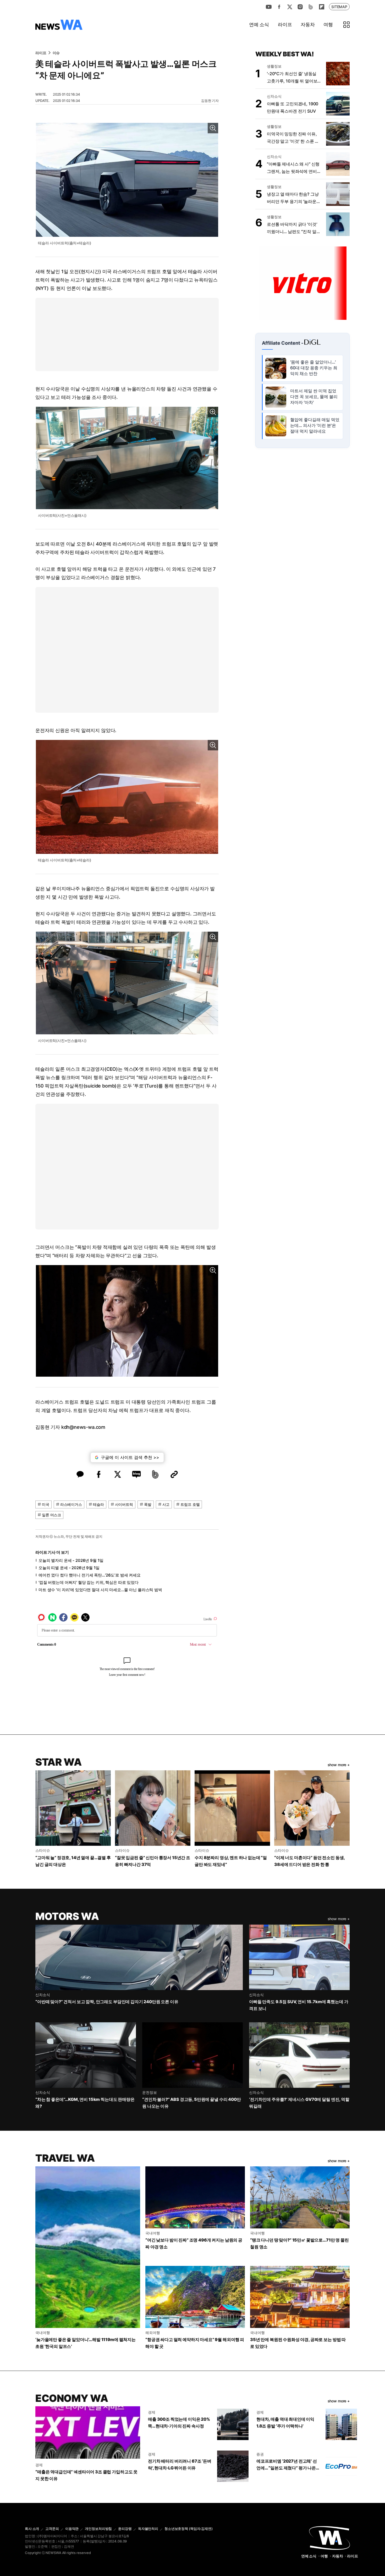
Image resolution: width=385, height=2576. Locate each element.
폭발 (148, 1504)
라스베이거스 (71, 1504)
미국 (46, 1504)
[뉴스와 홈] (59, 25)
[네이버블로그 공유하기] (136, 1474)
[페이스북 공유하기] (99, 1474)
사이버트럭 (124, 1504)
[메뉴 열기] (346, 25)
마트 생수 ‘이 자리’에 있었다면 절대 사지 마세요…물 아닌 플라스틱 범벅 (100, 1590)
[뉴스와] (329, 2537)
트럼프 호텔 (190, 1504)
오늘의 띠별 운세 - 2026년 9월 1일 (69, 1568)
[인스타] (300, 7)
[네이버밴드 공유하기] (155, 1474)
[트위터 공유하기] (118, 1474)
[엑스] (290, 7)
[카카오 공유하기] (80, 1474)
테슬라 (98, 1504)
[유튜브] (269, 7)
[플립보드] (321, 7)
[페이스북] (279, 7)
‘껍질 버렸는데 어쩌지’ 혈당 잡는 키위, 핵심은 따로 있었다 (89, 1582)
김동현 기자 (210, 101)
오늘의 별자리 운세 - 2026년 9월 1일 (71, 1560)
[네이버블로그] (311, 7)
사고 (166, 1504)
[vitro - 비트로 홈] (302, 283)
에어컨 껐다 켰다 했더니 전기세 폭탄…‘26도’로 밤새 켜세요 (90, 1575)
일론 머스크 (51, 1515)
